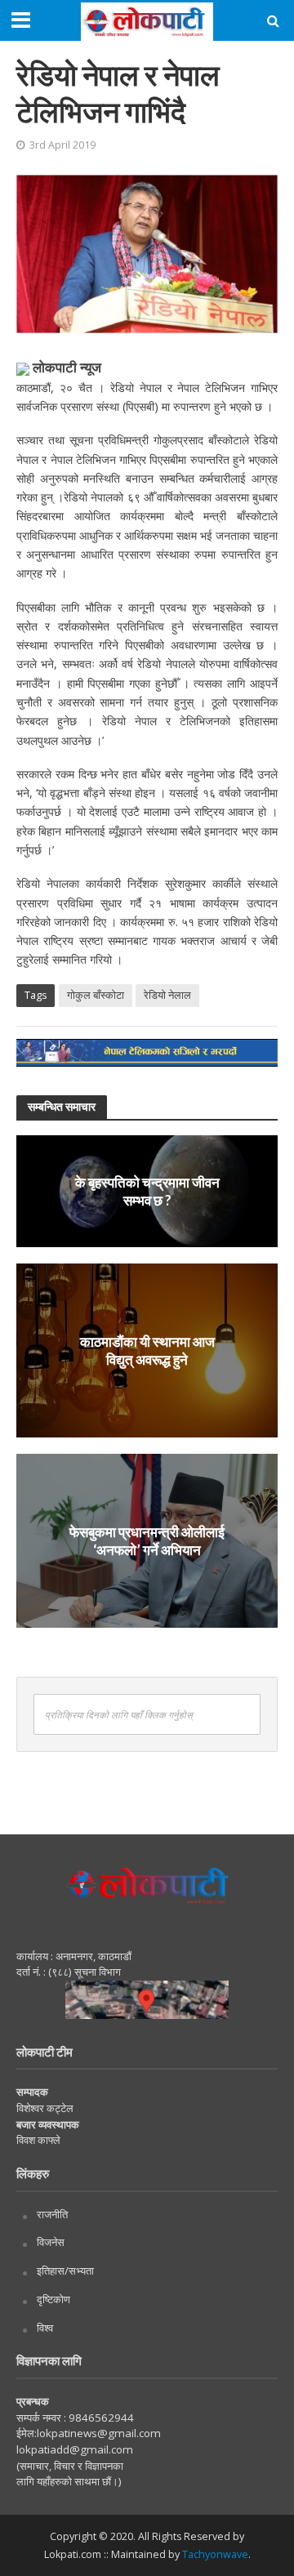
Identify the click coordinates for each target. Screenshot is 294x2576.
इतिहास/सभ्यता (65, 2271)
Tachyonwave (215, 2554)
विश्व (45, 2328)
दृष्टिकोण (53, 2299)
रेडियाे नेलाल (167, 995)
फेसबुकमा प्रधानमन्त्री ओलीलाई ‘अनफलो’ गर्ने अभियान (147, 1540)
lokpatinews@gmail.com (99, 2433)
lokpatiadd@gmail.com (75, 2449)
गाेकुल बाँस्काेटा (96, 995)
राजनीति (52, 2214)
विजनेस (51, 2242)
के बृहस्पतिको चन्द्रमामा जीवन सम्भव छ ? (147, 1190)
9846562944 (100, 2418)
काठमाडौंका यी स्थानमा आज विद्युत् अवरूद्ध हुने (147, 1350)
